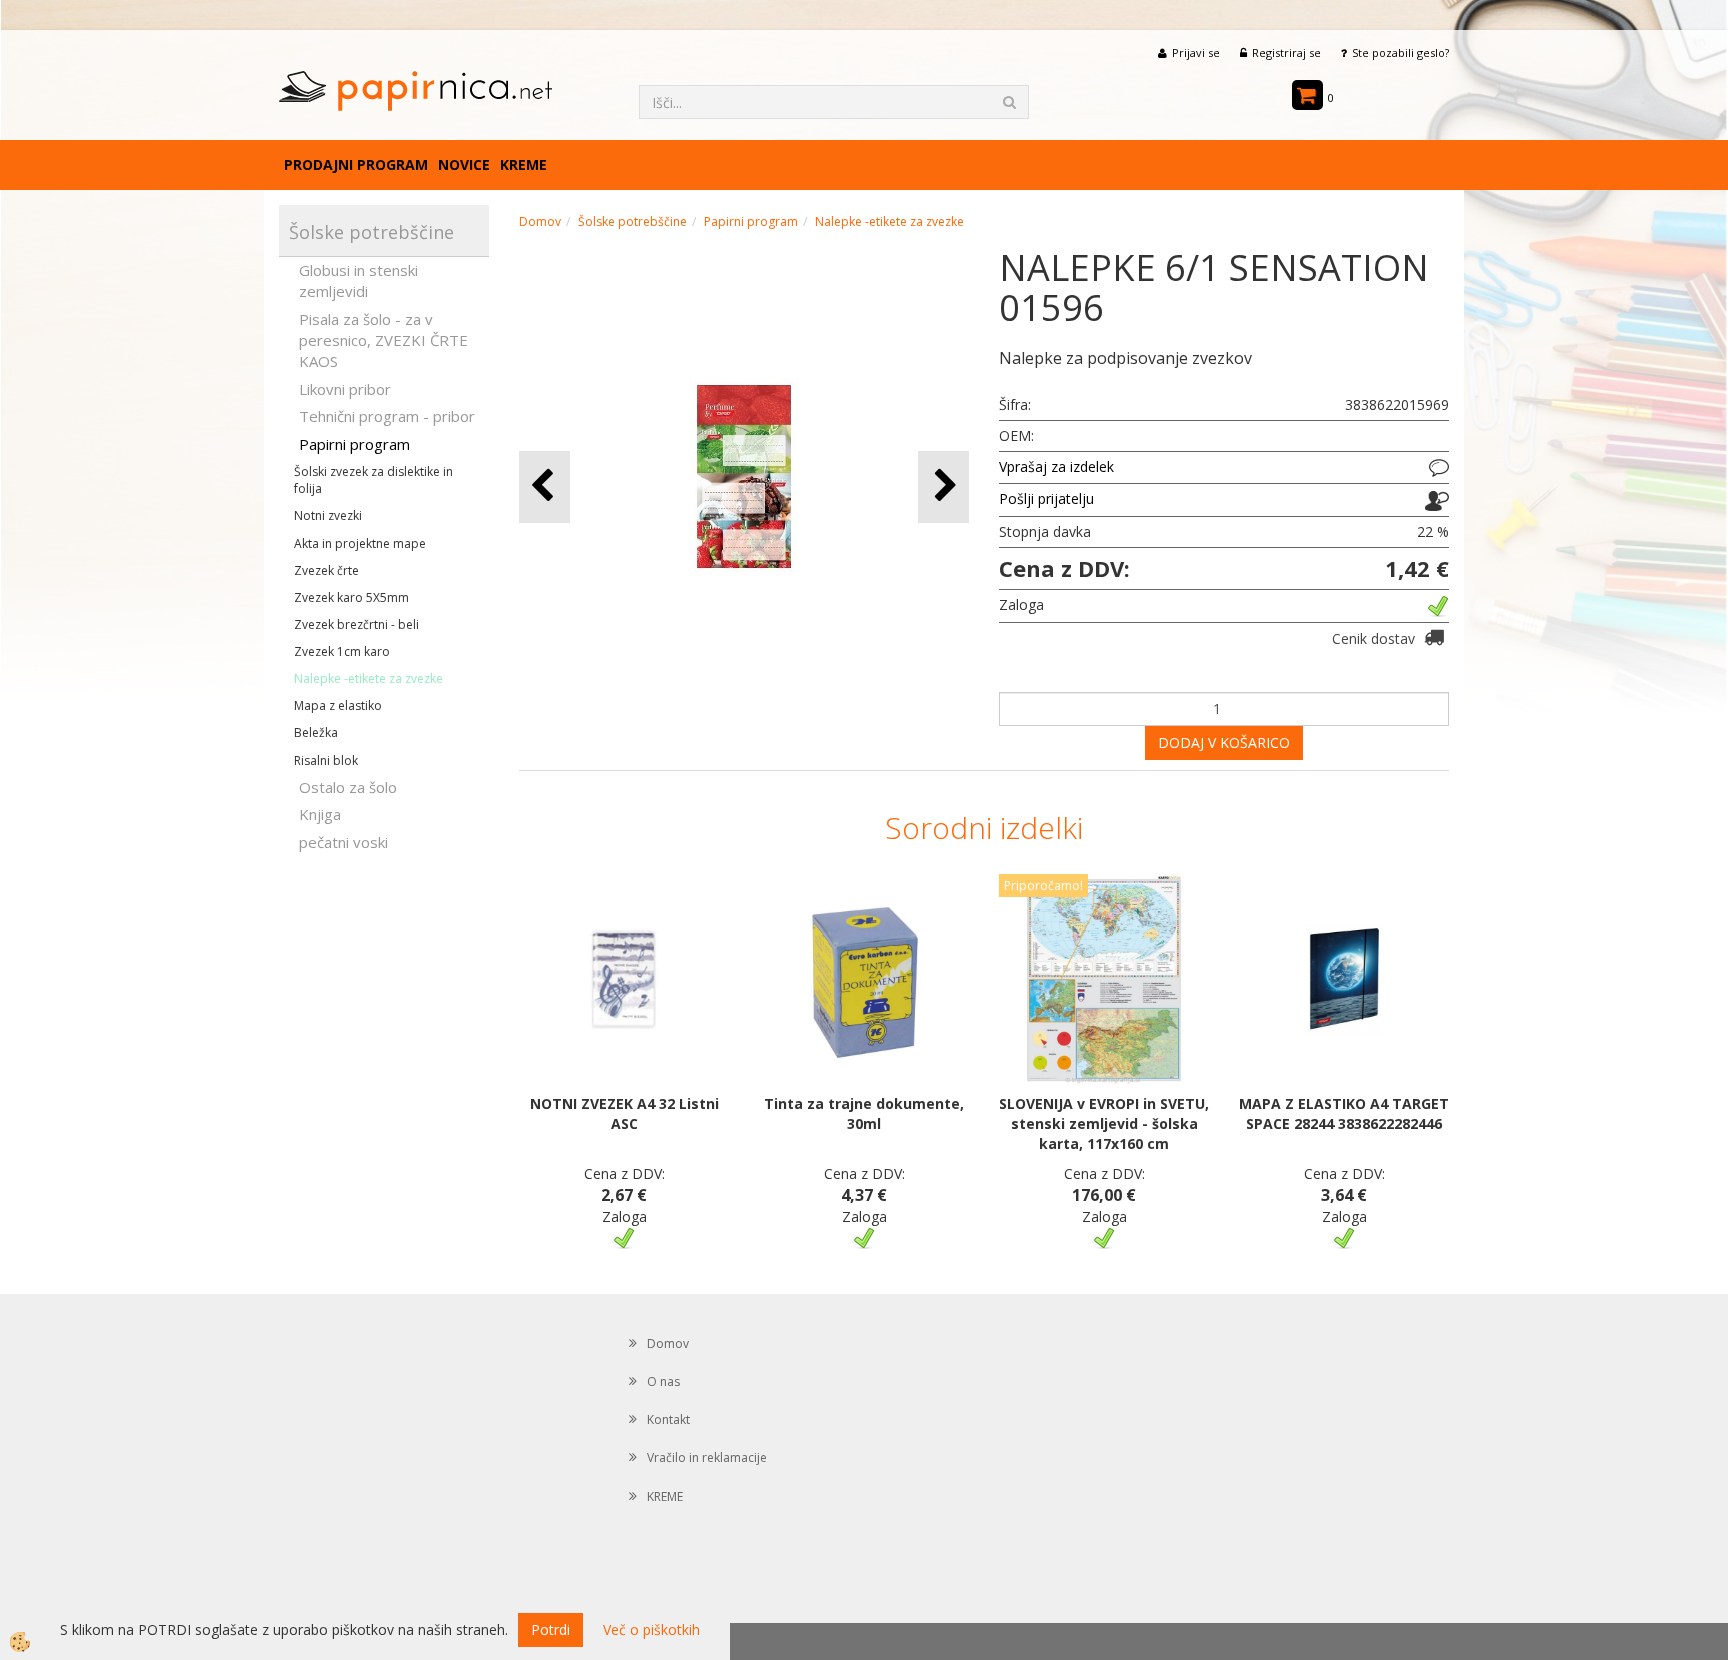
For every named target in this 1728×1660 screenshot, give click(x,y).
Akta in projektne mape (360, 543)
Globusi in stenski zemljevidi (358, 280)
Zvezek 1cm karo (342, 651)
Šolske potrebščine (632, 221)
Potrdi (550, 1629)
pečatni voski (343, 842)
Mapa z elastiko (338, 705)
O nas (663, 1381)
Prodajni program (356, 164)
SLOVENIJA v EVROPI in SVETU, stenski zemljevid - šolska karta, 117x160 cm (1104, 1123)
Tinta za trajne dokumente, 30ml (864, 1113)
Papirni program (354, 444)
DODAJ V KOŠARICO (1224, 742)
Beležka (316, 732)
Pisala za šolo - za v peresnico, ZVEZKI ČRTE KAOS (383, 340)
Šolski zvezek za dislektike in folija (373, 480)
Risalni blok (326, 760)
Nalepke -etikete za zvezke (368, 678)
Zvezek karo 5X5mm (351, 597)
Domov (540, 221)
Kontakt (668, 1419)
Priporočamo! (1043, 885)
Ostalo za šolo (348, 787)
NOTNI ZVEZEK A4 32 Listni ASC (624, 1113)
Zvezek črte (326, 570)
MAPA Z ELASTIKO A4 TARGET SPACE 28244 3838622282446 (1344, 1113)
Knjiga (320, 814)
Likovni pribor (345, 389)
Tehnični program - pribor (387, 416)
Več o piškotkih (651, 1629)
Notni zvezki (328, 515)
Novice (464, 164)
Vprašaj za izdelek (1056, 466)
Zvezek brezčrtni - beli (356, 624)
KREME (523, 164)
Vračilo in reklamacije (707, 1457)
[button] (943, 486)
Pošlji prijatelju (1046, 498)
